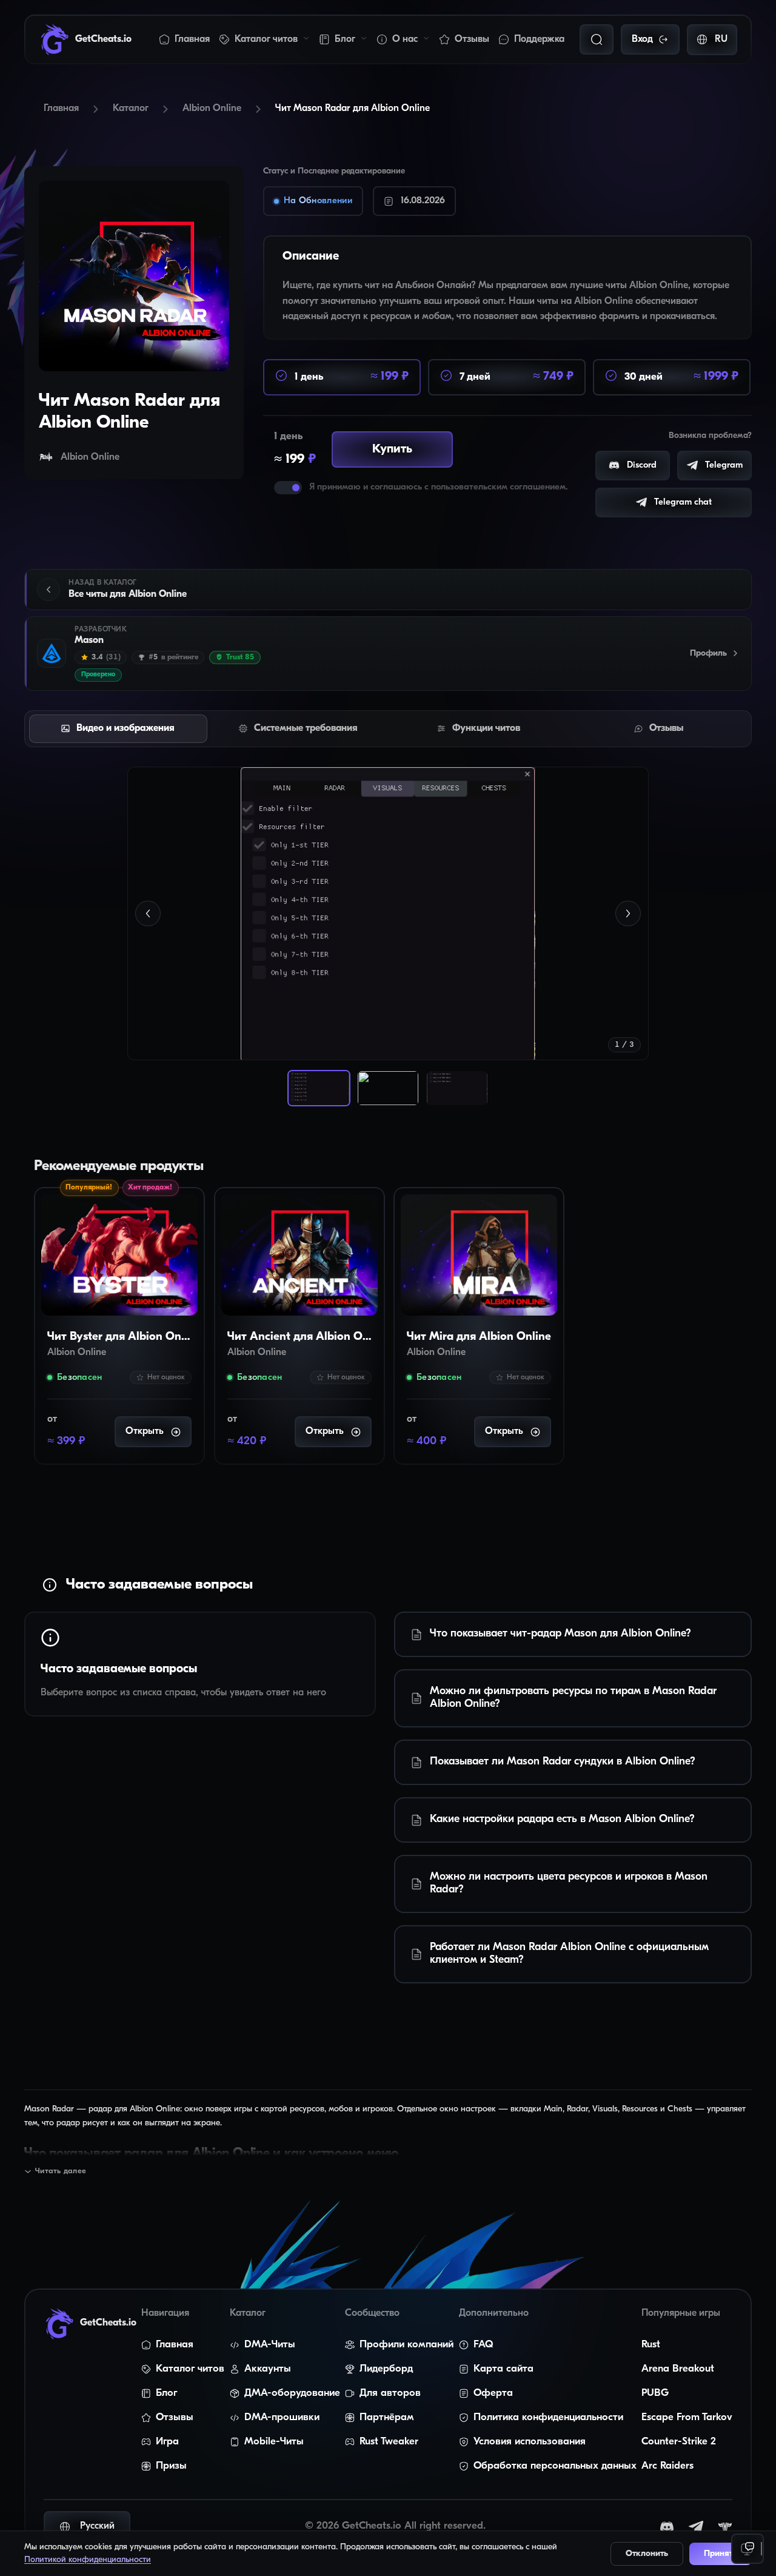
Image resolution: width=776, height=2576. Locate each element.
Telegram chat (683, 503)
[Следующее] (628, 913)
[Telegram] (696, 2527)
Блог (345, 39)
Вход (642, 39)
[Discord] (667, 2527)
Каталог (131, 109)
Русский (97, 2526)
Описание (311, 257)
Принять (721, 2554)
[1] (319, 1088)
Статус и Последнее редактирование (334, 171)
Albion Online (212, 109)
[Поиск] (597, 39)
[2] (388, 1088)
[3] (457, 1088)
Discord (642, 466)
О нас (405, 39)
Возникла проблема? (710, 436)
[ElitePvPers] (725, 2527)
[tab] (118, 729)
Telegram (724, 466)
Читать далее (61, 2171)
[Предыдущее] (148, 913)
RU (721, 39)
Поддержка (539, 39)
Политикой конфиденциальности (88, 2560)
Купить (401, 449)
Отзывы (472, 39)
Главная (192, 39)
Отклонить (647, 2554)
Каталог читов (266, 39)
